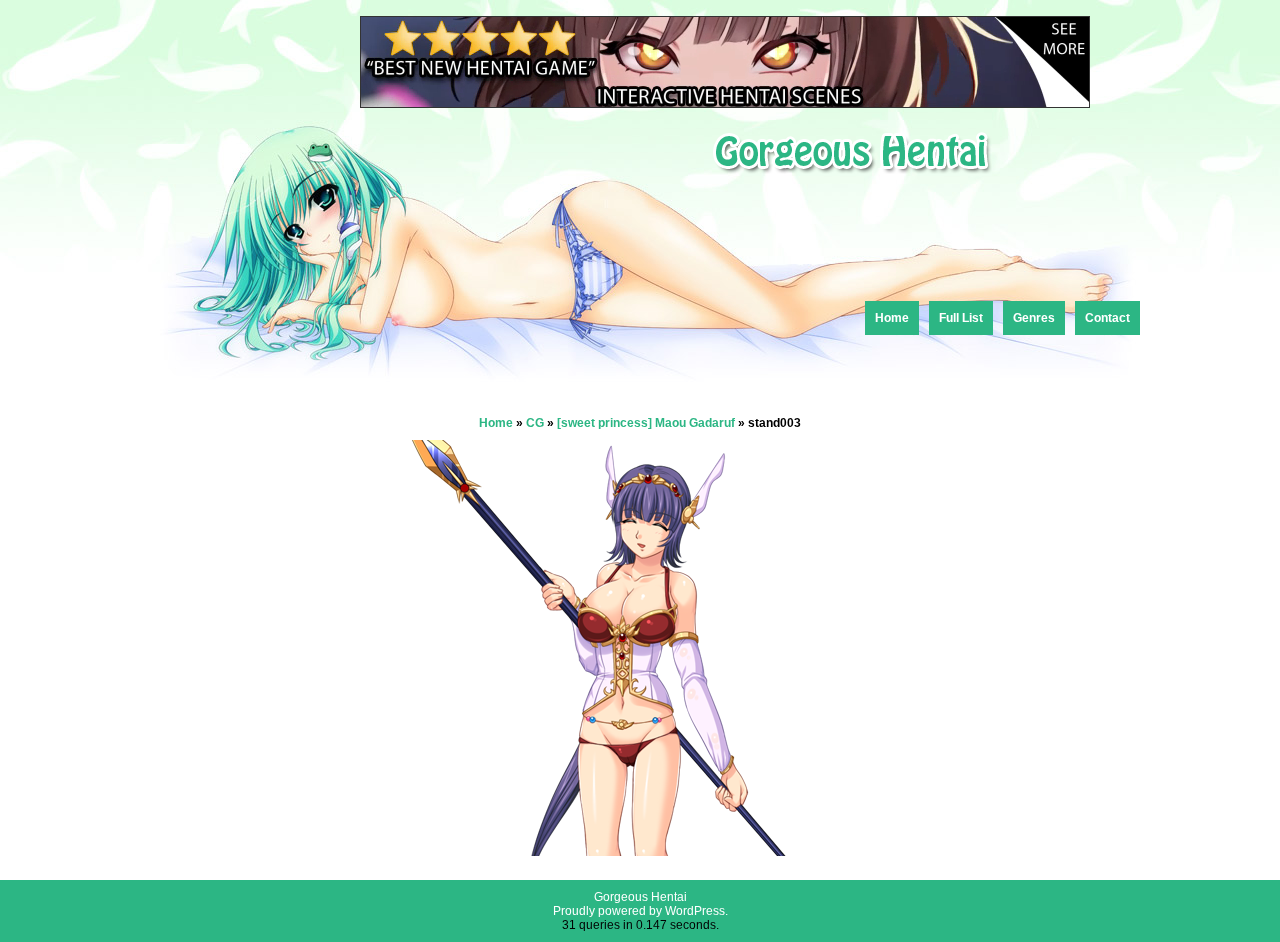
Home (892, 318)
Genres (1034, 318)
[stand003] (640, 850)
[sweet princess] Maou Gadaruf (646, 423)
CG (535, 423)
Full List (961, 318)
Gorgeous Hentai (640, 897)
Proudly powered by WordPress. (640, 911)
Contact (1107, 318)
